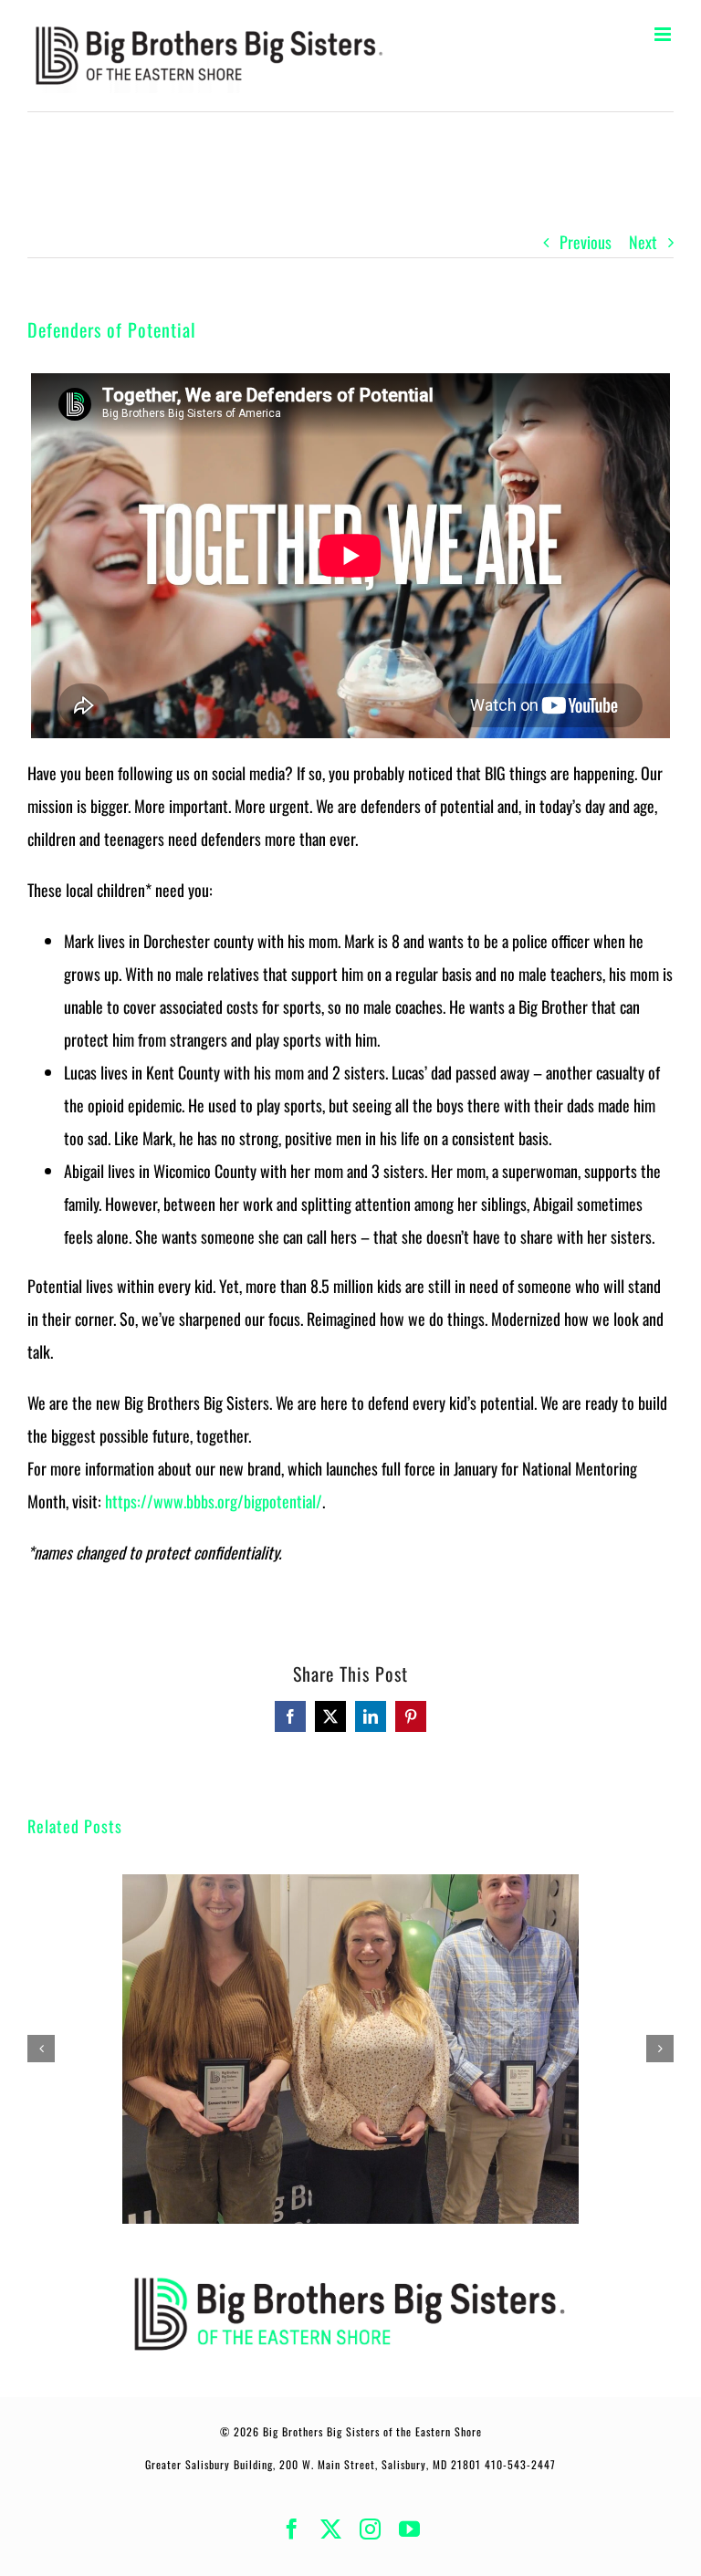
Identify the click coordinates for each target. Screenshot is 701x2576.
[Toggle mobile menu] (664, 34)
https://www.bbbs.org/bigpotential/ (214, 1501)
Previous (586, 242)
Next (643, 242)
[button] (41, 2049)
